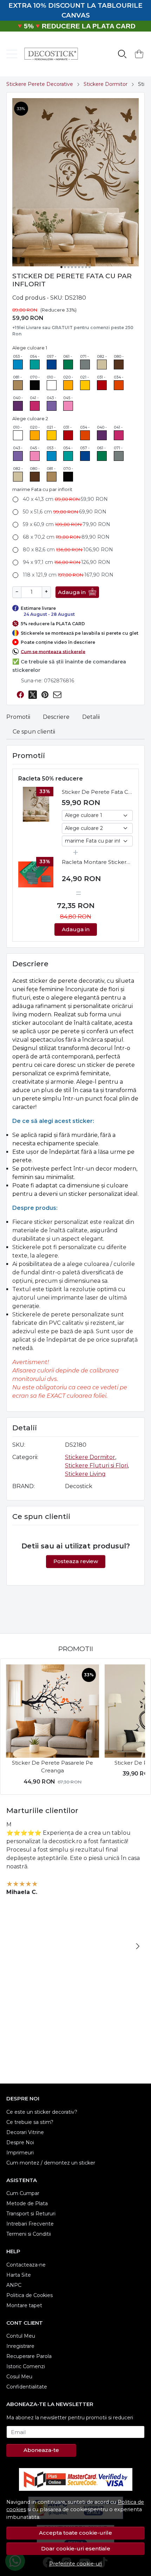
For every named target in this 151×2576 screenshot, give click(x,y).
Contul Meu (21, 2336)
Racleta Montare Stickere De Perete (96, 863)
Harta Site (19, 2275)
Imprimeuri (20, 2153)
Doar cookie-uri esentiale (76, 2548)
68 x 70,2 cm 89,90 (66, 537)
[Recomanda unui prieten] (57, 695)
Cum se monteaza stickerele (53, 651)
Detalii (91, 717)
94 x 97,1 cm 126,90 (67, 562)
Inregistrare (20, 2346)
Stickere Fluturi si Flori (96, 1466)
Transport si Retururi (31, 2214)
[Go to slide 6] (79, 267)
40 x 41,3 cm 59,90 (65, 499)
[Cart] (139, 54)
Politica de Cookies (29, 2295)
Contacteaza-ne (26, 2265)
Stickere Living (85, 1474)
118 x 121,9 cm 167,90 (68, 575)
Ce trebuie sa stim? (30, 2122)
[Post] (33, 695)
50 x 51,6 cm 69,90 (65, 512)
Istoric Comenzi (26, 2366)
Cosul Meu (19, 2377)
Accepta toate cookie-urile (75, 2533)
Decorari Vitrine (25, 2132)
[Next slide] (138, 1727)
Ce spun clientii (34, 732)
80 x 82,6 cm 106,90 (68, 550)
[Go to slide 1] (61, 267)
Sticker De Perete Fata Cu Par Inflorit (97, 792)
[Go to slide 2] (65, 267)
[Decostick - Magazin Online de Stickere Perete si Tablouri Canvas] (48, 54)
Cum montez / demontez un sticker (51, 2163)
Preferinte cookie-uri (76, 2564)
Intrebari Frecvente (30, 2224)
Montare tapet (24, 2305)
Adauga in (72, 592)
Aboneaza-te (41, 2450)
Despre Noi (20, 2142)
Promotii (18, 717)
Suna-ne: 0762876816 (48, 681)
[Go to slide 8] (86, 267)
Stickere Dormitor (106, 84)
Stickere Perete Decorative (40, 84)
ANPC (14, 2285)
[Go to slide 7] (83, 267)
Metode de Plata (27, 2203)
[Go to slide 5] (75, 267)
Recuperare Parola (29, 2356)
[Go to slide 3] (68, 267)
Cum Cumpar (23, 2193)
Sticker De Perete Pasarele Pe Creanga (52, 1767)
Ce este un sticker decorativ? (42, 2112)
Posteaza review (76, 1561)
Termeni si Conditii (29, 2234)
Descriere (56, 717)
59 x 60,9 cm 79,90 (67, 524)
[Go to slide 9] (90, 267)
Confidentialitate (27, 2387)
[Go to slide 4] (72, 267)
